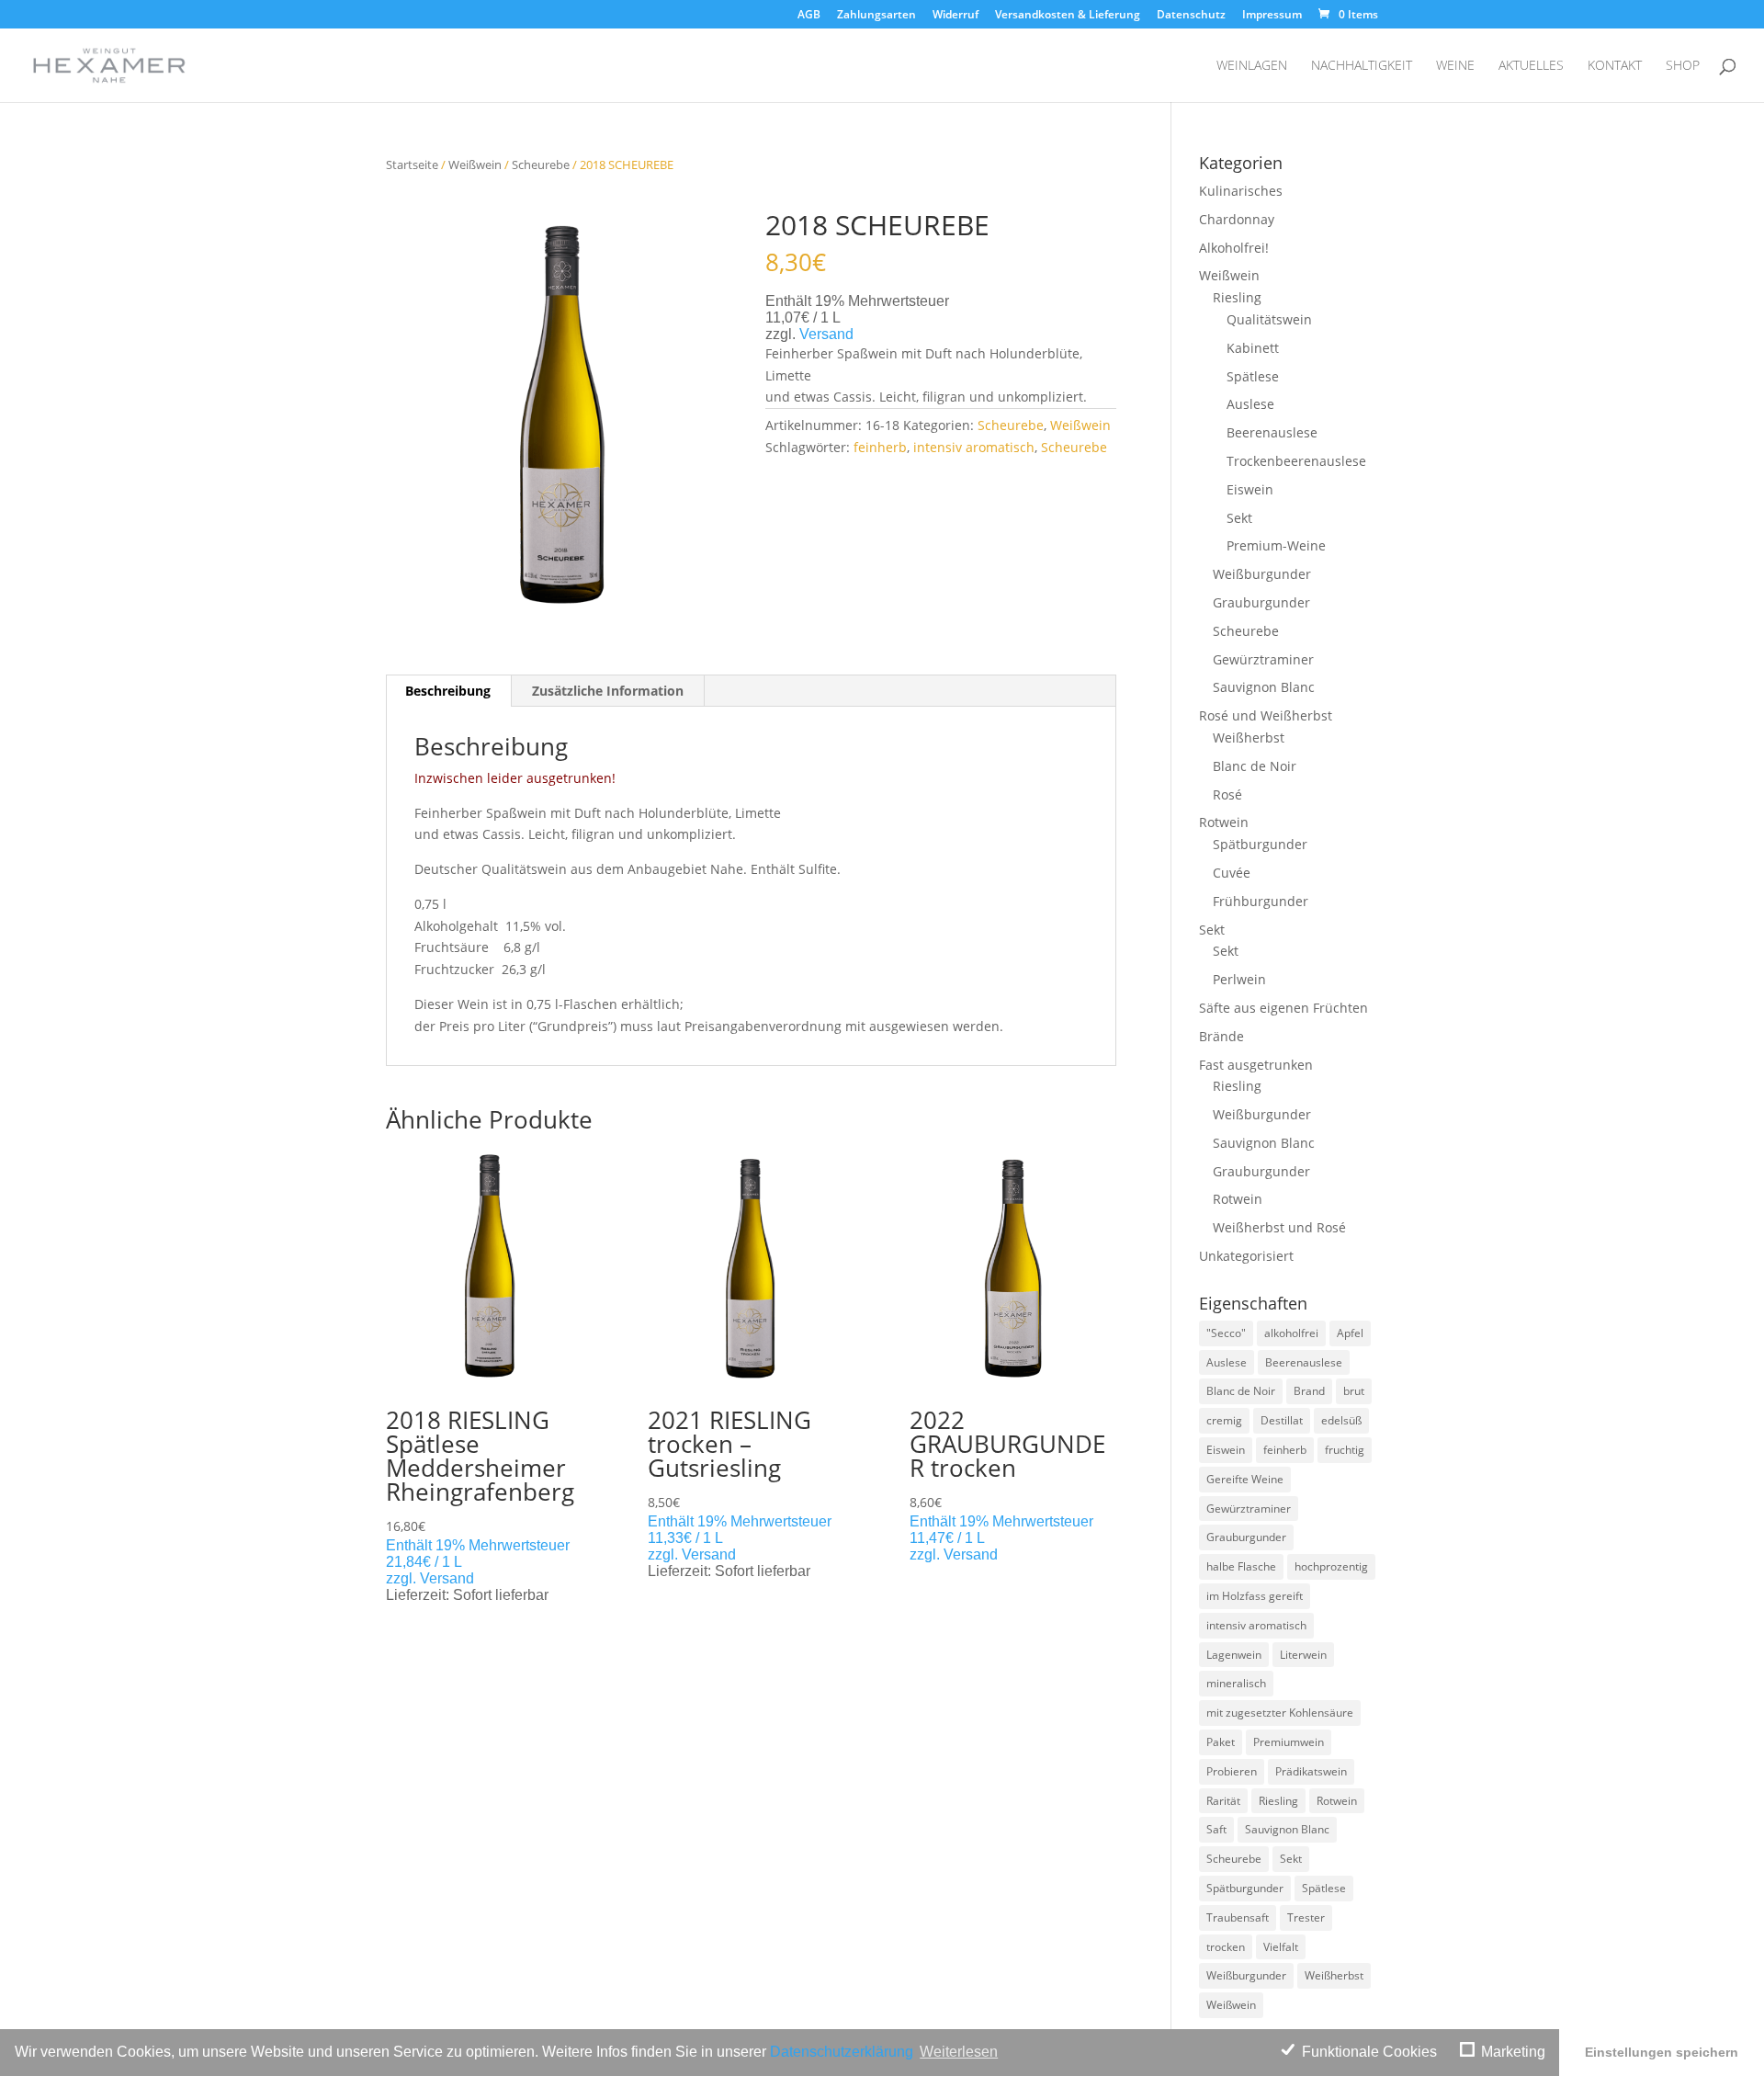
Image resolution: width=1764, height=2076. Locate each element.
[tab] (448, 691)
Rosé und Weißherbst (1266, 715)
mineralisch (1236, 1683)
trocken (1226, 1947)
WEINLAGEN (1252, 66)
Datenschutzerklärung (842, 2052)
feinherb (880, 447)
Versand (826, 334)
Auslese (1250, 404)
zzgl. (403, 1578)
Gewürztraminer (1263, 659)
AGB (809, 16)
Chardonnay (1237, 219)
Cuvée (1232, 873)
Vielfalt (1281, 1947)
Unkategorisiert (1246, 1256)
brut (1354, 1391)
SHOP (1683, 66)
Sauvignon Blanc (1264, 687)
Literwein (1303, 1655)
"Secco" (1226, 1333)
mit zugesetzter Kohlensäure (1280, 1713)
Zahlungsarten (876, 16)
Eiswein (1250, 489)
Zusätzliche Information (608, 691)
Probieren (1232, 1771)
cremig (1224, 1420)
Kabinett (1253, 348)
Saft (1216, 1829)
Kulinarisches (1241, 191)
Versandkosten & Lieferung (1068, 16)
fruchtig (1345, 1450)
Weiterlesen (959, 2052)
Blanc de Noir (1255, 766)
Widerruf (955, 16)
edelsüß (1341, 1420)
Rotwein (1224, 822)
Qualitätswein (1269, 319)
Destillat (1282, 1420)
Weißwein (475, 164)
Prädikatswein (1311, 1771)
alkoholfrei (1291, 1333)
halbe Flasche (1241, 1566)
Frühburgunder (1261, 901)
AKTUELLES (1531, 66)
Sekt (1239, 518)
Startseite (412, 164)
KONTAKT (1615, 66)
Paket (1221, 1742)
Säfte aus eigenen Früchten (1283, 1008)
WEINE (1455, 66)
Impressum (1272, 16)
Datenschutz (1191, 16)
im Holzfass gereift (1255, 1596)
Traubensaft (1238, 1917)
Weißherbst (1249, 737)
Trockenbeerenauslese (1296, 461)
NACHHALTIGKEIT (1362, 66)
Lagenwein (1234, 1655)
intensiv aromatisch (974, 447)
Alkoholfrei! (1234, 248)
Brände (1221, 1036)
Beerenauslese (1272, 432)
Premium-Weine (1276, 545)
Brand (1309, 1391)
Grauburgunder (1261, 602)
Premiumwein (1289, 1742)
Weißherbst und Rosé (1279, 1227)
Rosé (1227, 794)
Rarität (1223, 1801)
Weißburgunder (1262, 574)
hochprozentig (1331, 1566)
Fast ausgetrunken (1256, 1065)
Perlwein (1239, 979)
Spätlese (1253, 376)
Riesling (1237, 297)
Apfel (1350, 1333)
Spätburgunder (1260, 844)
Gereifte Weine (1245, 1479)
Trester (1306, 1917)
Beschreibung (448, 691)
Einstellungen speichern (1662, 2052)
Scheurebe (541, 164)
